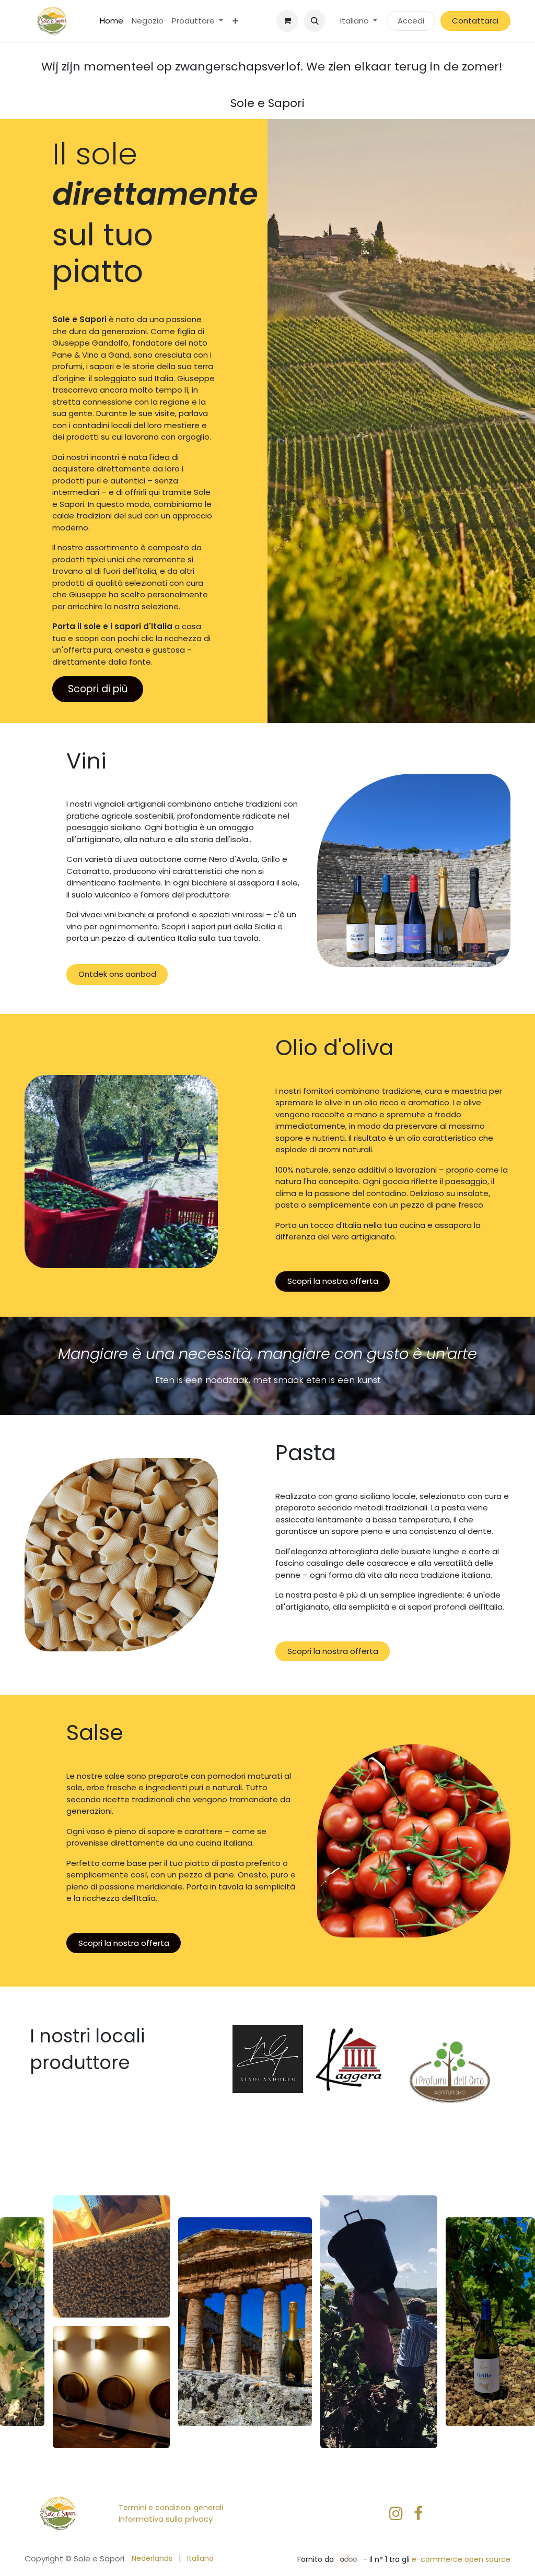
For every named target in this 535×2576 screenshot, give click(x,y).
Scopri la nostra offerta (333, 1281)
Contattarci (475, 21)
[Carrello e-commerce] (287, 21)
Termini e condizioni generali (171, 2508)
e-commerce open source (461, 2559)
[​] (396, 2513)
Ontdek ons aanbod (117, 974)
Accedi (411, 21)
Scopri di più (98, 689)
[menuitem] (112, 21)
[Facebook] (418, 2513)
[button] (315, 21)
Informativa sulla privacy (166, 2519)
